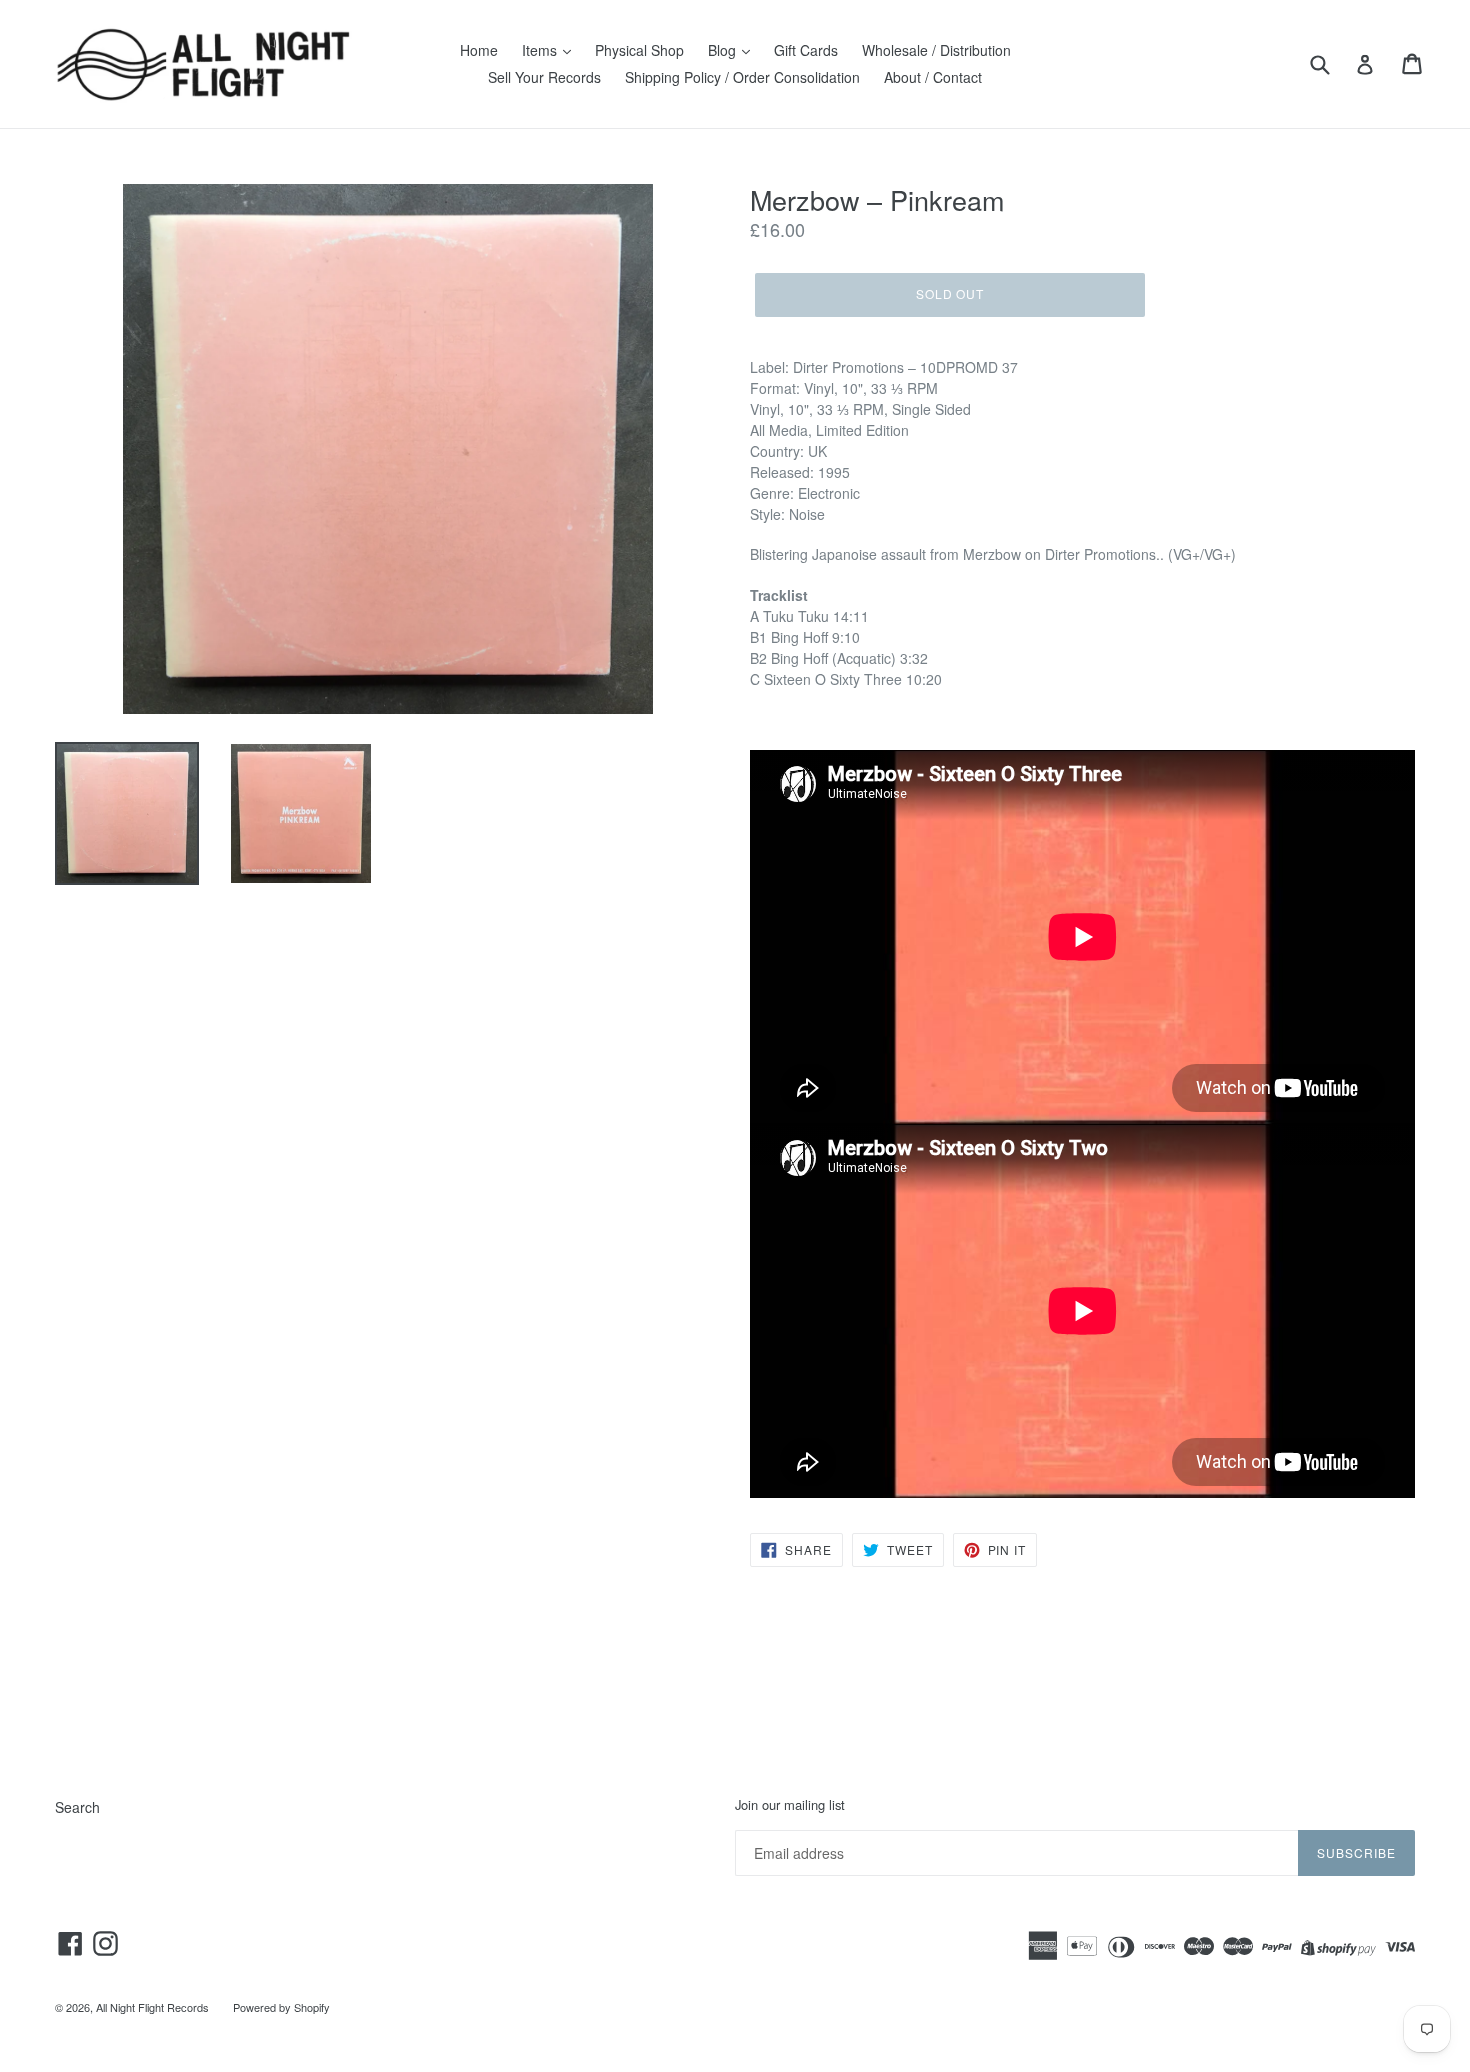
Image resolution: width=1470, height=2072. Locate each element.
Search (77, 1807)
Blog (724, 50)
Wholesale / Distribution (936, 50)
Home (479, 50)
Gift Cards (806, 50)
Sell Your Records (544, 77)
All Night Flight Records (152, 2007)
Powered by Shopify (281, 2007)
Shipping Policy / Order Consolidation (742, 77)
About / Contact (933, 77)
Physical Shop (639, 50)
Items (541, 50)
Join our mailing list (790, 1805)
